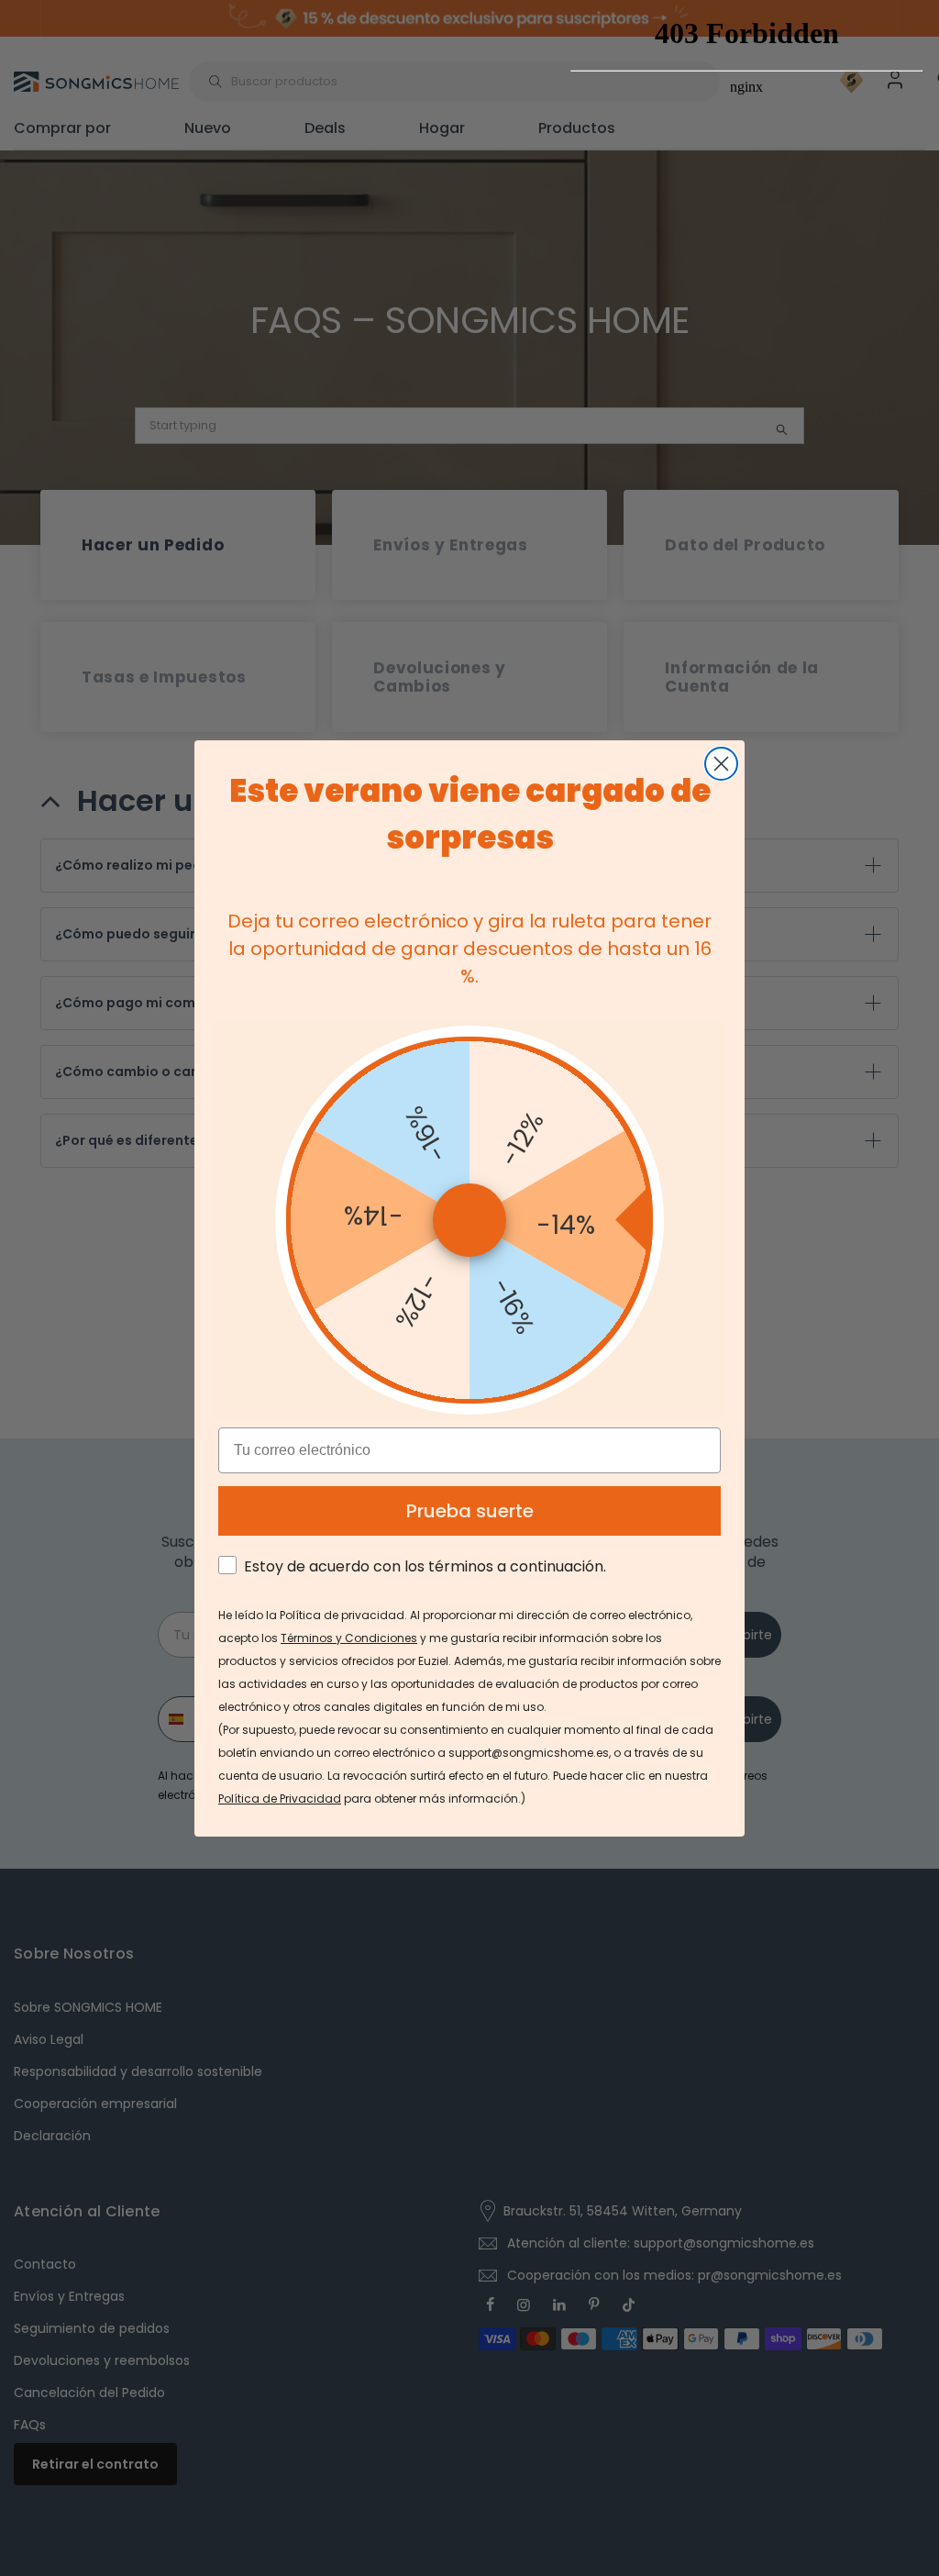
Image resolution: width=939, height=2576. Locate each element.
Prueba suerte (470, 1511)
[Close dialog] (721, 764)
